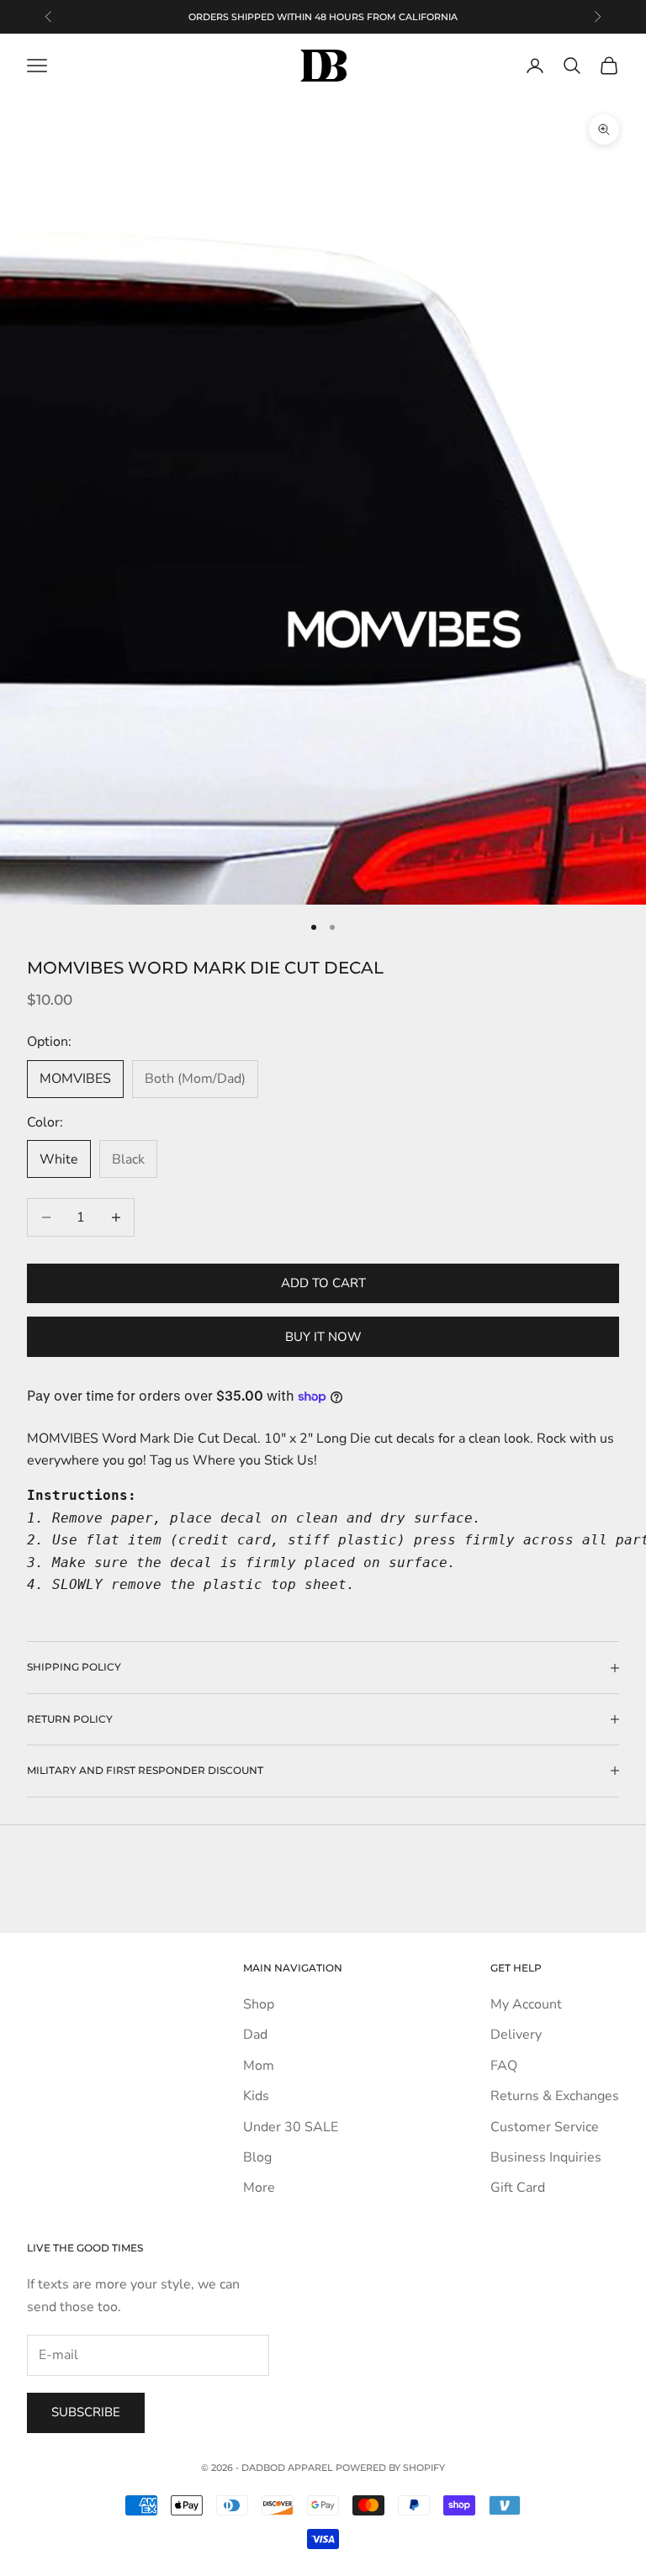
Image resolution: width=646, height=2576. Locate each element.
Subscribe (86, 2412)
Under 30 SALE (291, 2127)
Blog (257, 2157)
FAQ (504, 2066)
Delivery (516, 2035)
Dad (255, 2035)
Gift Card (518, 2188)
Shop (259, 2004)
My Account (526, 2004)
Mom (259, 2066)
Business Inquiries (546, 2157)
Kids (256, 2096)
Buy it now (323, 1337)
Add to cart (323, 1283)
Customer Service (545, 2127)
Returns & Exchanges (555, 2096)
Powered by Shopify (390, 2468)
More (259, 2188)
